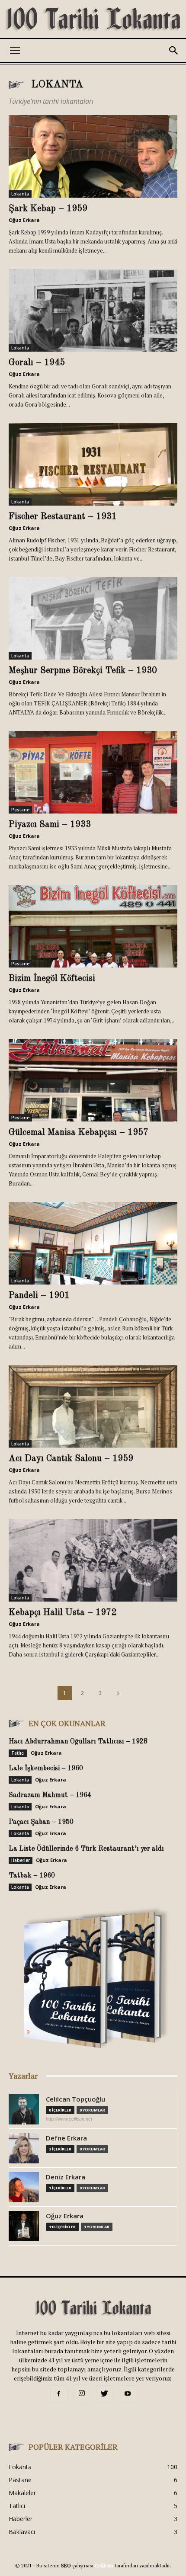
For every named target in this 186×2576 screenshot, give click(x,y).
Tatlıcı (18, 1753)
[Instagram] (82, 2393)
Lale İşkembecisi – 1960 (46, 1769)
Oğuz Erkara (24, 220)
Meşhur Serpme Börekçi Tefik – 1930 (83, 671)
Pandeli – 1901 (39, 1296)
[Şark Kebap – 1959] (93, 156)
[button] (174, 51)
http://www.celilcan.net (69, 2119)
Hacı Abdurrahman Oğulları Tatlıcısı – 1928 (78, 1742)
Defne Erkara (66, 2138)
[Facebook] (59, 2394)
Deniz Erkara (66, 2177)
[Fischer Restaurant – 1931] (93, 464)
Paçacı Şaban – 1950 (41, 1822)
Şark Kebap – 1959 (48, 209)
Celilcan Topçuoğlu (75, 2099)
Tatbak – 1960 (32, 1876)
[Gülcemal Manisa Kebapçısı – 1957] (93, 1080)
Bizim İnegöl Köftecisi (52, 979)
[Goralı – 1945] (93, 310)
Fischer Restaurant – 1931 (63, 517)
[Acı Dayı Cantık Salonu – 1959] (93, 1406)
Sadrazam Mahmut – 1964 (50, 1795)
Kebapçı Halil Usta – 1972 (63, 1613)
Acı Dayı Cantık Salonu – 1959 (71, 1459)
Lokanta (20, 194)
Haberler (21, 1860)
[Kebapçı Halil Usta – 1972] (93, 1560)
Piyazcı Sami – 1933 (50, 825)
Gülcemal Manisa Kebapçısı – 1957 (79, 1133)
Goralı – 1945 (37, 363)
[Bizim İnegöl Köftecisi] (93, 926)
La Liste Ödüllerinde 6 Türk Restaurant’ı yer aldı (86, 1849)
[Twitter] (105, 2394)
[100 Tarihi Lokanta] (93, 20)
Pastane (20, 810)
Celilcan (104, 2565)
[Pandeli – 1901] (93, 1243)
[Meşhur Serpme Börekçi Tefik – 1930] (93, 618)
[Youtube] (128, 2394)
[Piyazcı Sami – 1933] (93, 772)
